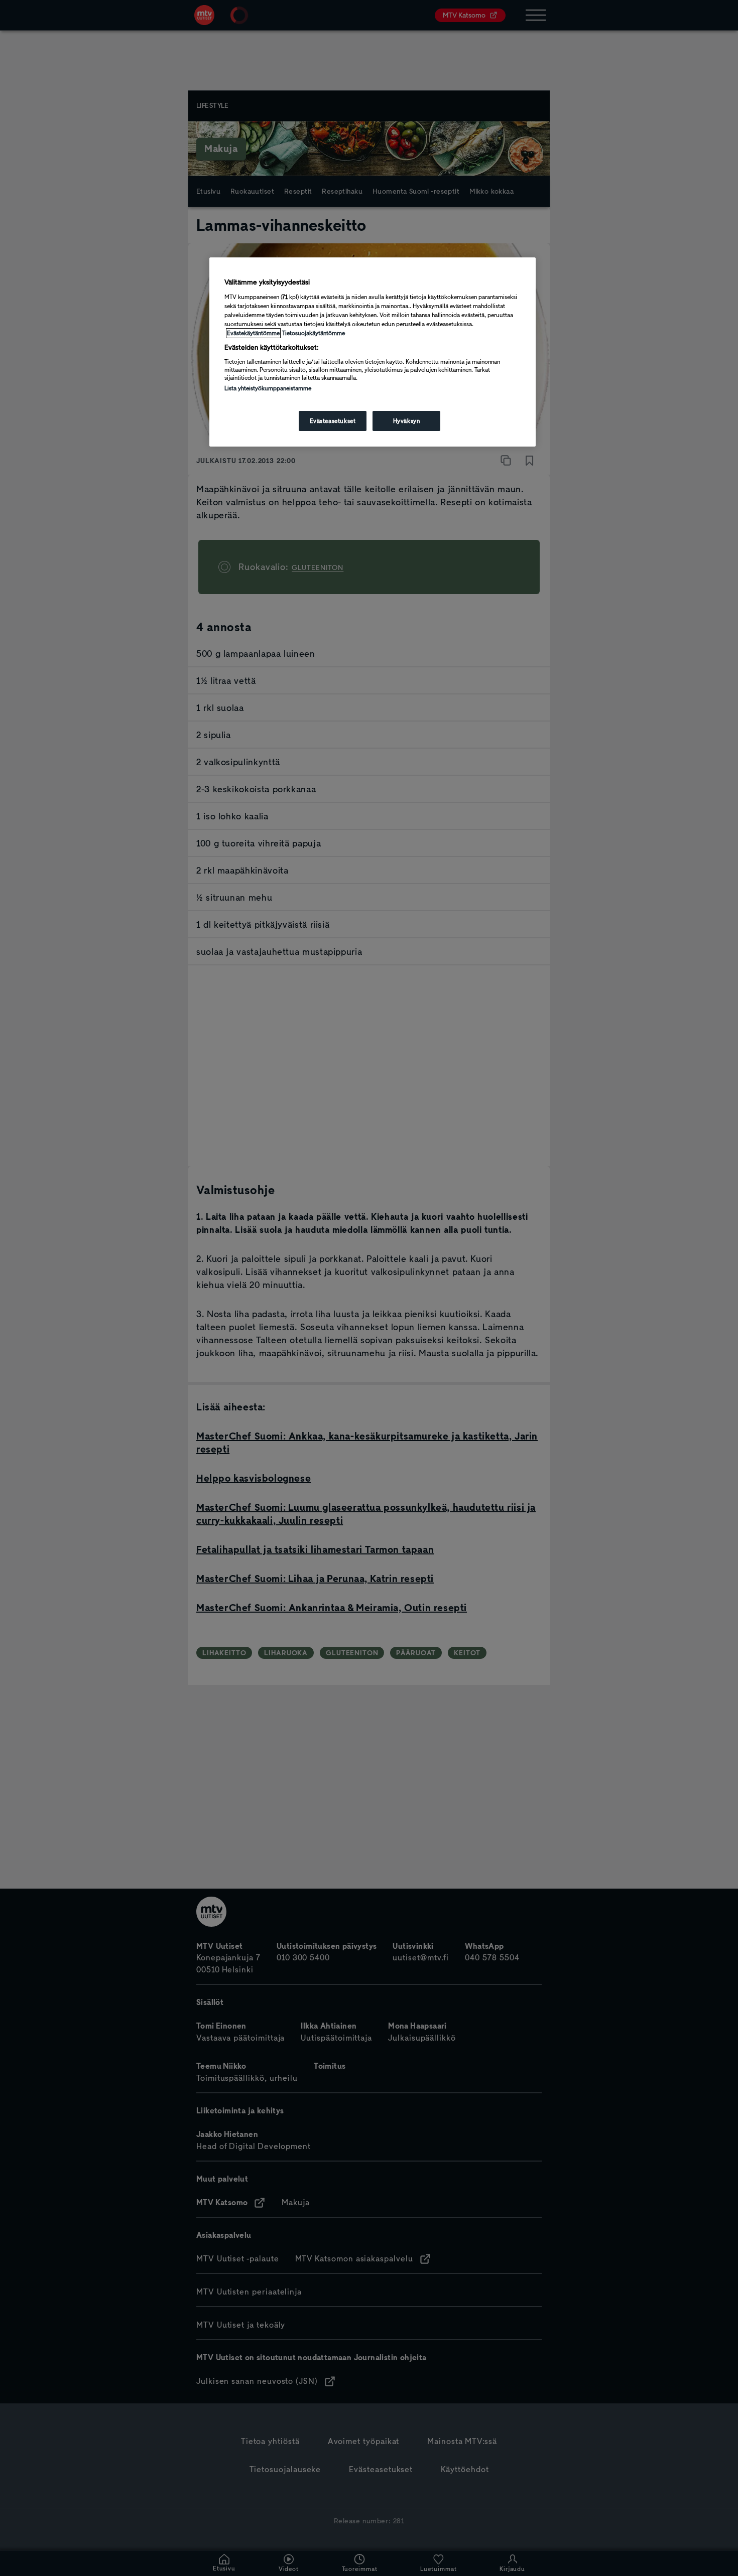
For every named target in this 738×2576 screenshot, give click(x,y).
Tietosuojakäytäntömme (314, 333)
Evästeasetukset (333, 421)
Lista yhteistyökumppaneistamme (268, 388)
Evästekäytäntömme (253, 333)
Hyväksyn (407, 421)
